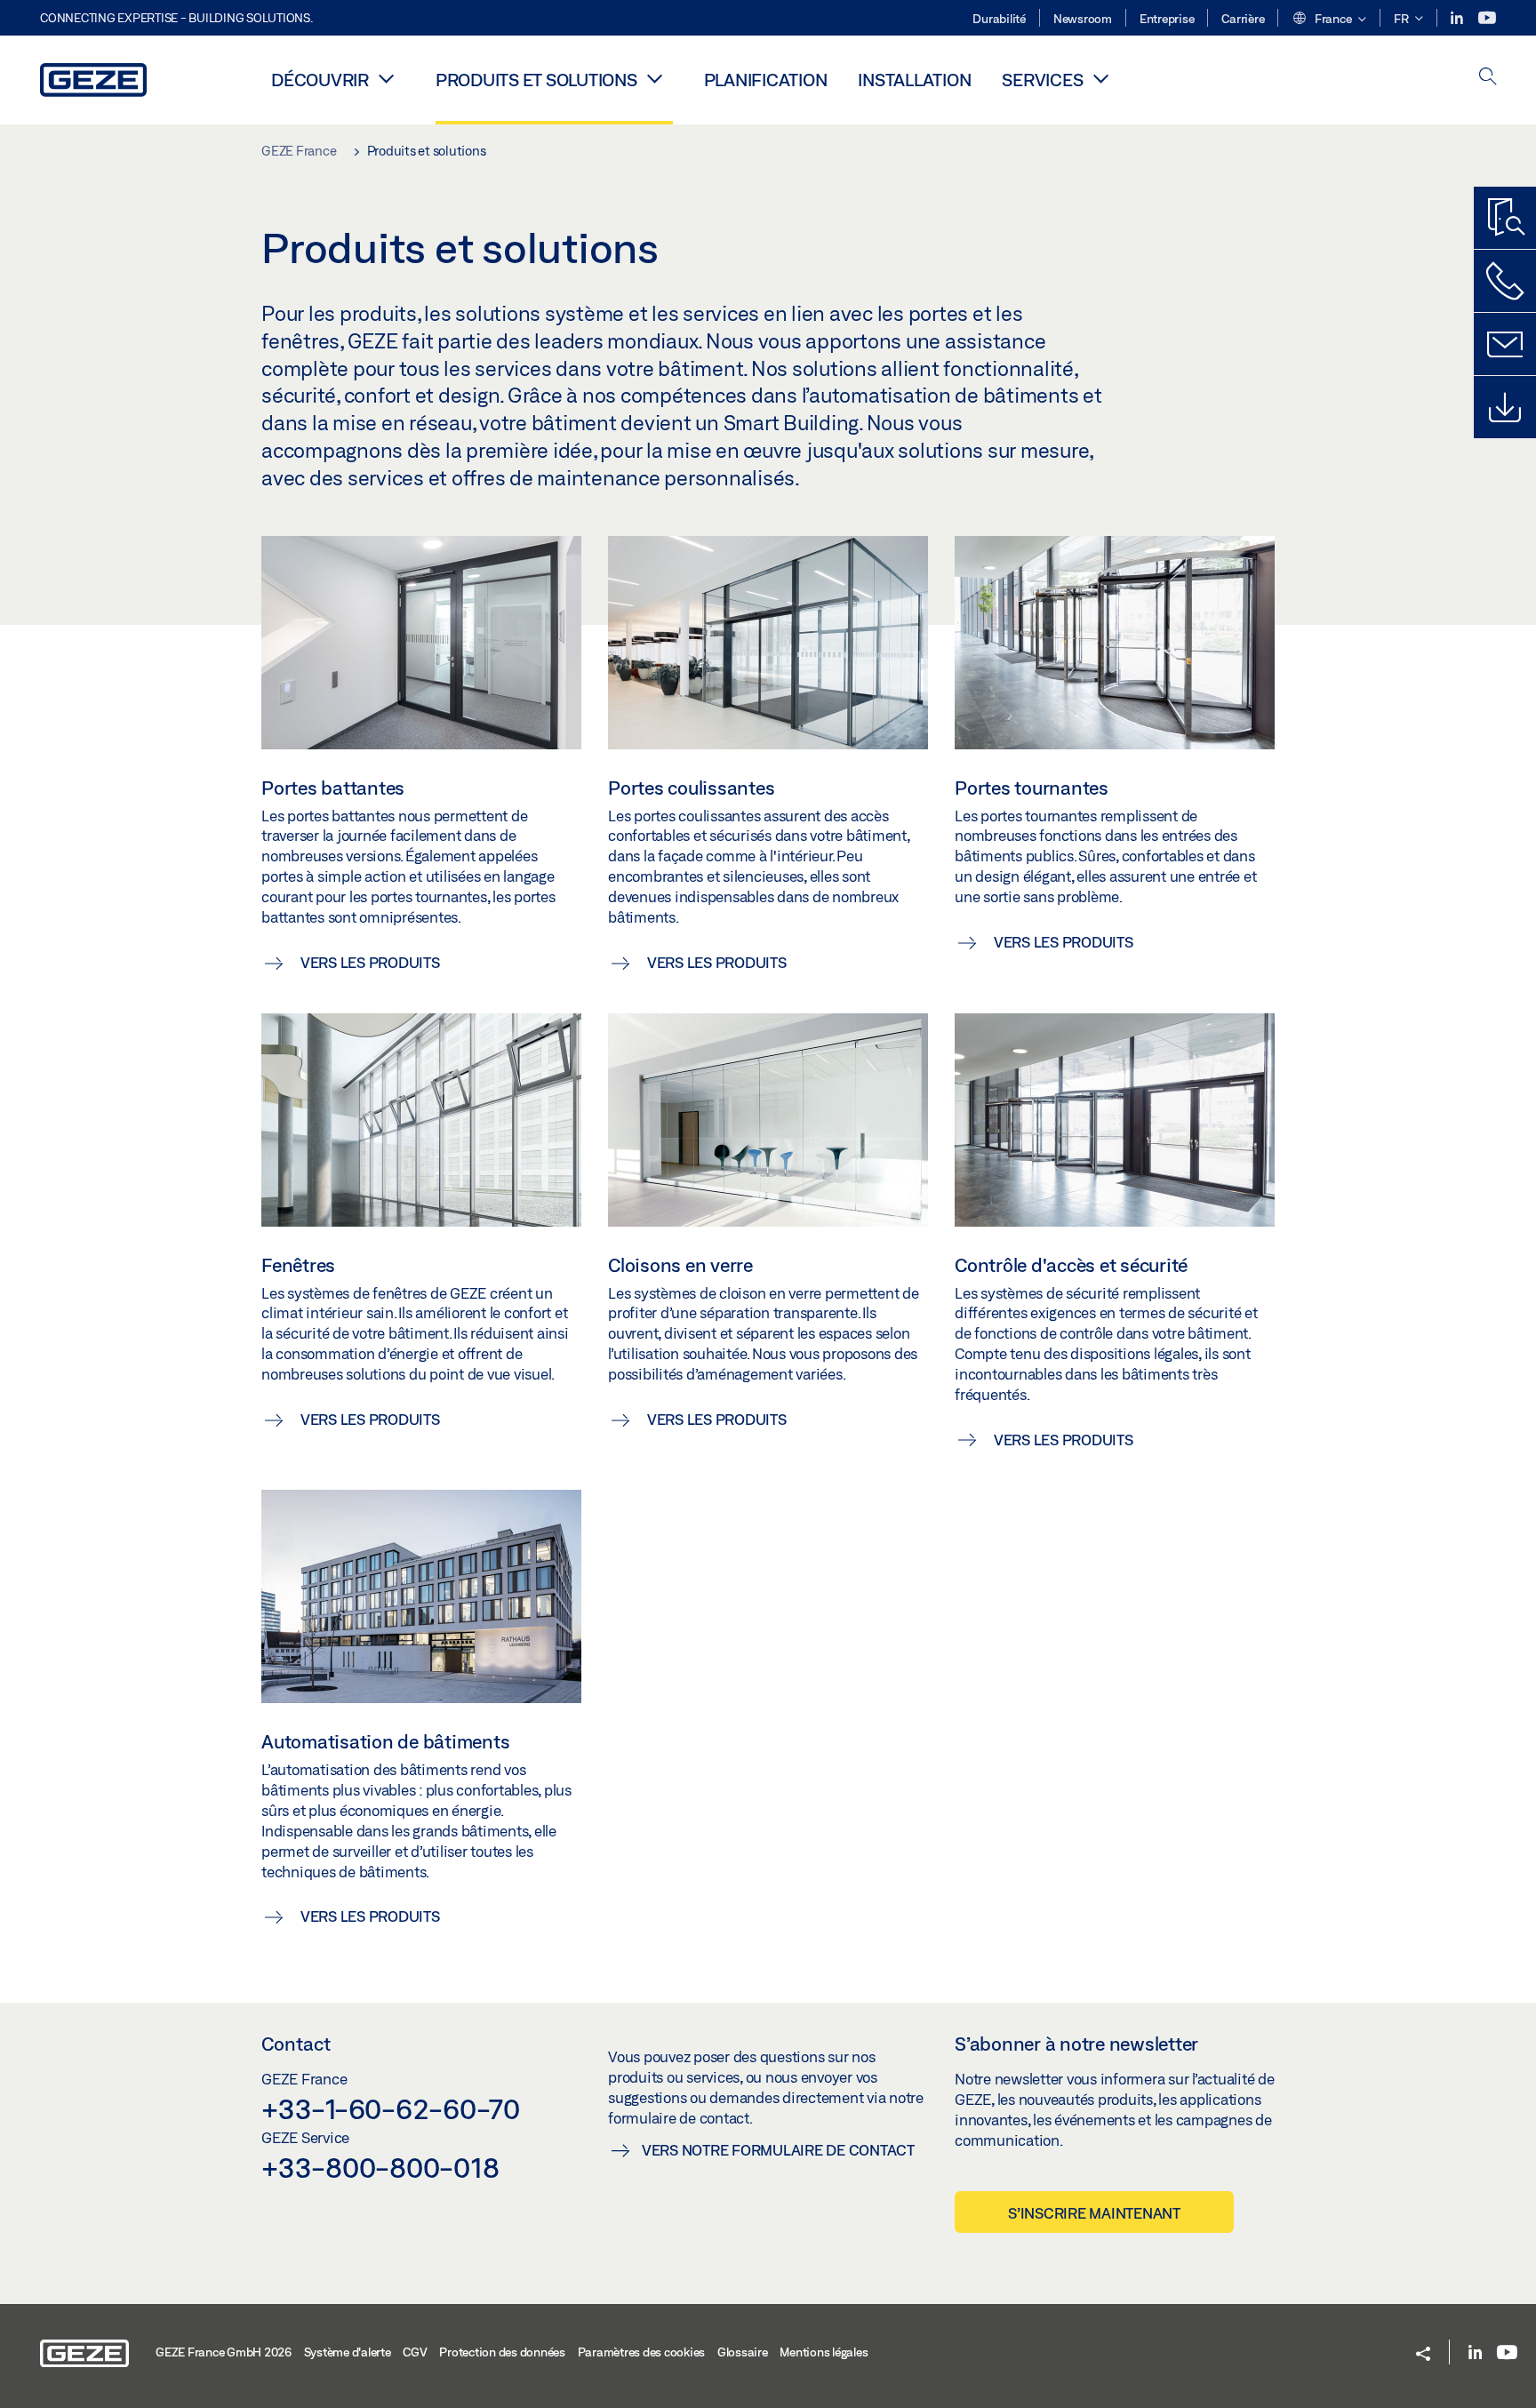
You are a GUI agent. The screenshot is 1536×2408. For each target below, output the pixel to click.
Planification (766, 80)
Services (1042, 80)
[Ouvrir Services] (1100, 78)
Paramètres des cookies (642, 2352)
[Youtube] (1487, 18)
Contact (296, 2044)
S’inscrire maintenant (1094, 2213)
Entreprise (1167, 19)
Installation (914, 80)
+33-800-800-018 (380, 2167)
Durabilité (999, 19)
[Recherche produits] (1505, 218)
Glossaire (743, 2352)
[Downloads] (1505, 407)
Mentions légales (824, 2352)
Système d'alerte (348, 2352)
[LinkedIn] (1458, 18)
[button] (1329, 20)
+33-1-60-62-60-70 (391, 2108)
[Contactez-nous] (1505, 281)
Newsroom (1083, 19)
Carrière (1243, 19)
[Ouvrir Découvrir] (387, 78)
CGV (415, 2352)
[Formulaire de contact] (1505, 344)
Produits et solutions (536, 80)
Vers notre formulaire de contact (778, 2150)
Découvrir (320, 80)
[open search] (1488, 78)
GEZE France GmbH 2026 (224, 2352)
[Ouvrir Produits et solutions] (655, 78)
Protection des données (502, 2352)
